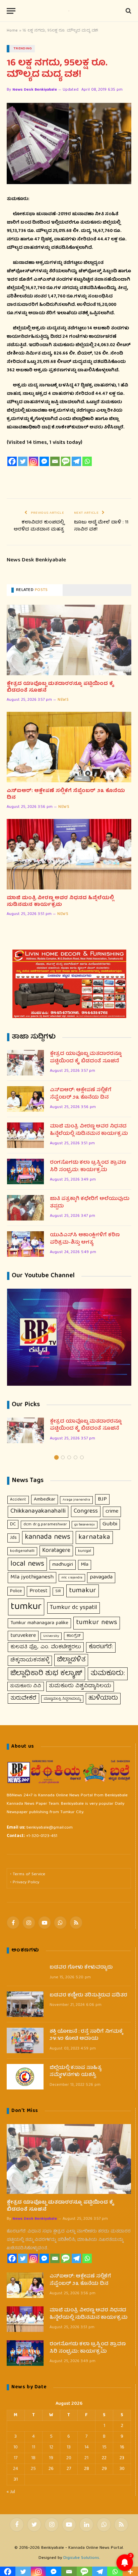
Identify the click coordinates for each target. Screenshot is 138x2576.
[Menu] (11, 11)
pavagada (101, 1577)
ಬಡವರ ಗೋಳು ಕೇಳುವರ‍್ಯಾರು (81, 1968)
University (51, 1636)
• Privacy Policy (25, 1882)
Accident (18, 1500)
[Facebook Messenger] (44, 461)
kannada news (48, 1537)
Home (12, 31)
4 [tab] (76, 1457)
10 (16, 2447)
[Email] (55, 461)
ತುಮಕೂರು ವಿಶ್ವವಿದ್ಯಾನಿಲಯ (80, 1686)
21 (86, 2458)
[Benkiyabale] (69, 11)
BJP (102, 1499)
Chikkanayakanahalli (38, 1511)
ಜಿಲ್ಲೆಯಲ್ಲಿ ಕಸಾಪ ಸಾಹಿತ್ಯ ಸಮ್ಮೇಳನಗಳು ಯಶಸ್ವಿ (76, 2072)
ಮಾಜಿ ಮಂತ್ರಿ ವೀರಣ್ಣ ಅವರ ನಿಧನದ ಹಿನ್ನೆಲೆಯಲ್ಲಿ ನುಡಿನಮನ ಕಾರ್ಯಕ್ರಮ (60, 902)
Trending (23, 49)
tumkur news (97, 1623)
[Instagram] (33, 461)
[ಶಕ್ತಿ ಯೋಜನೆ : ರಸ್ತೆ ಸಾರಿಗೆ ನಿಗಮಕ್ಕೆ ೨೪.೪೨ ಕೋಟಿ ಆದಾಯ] (25, 2040)
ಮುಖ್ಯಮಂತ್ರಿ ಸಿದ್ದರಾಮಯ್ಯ (62, 1699)
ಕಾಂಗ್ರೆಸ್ (74, 1636)
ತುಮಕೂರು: (108, 1674)
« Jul (11, 2492)
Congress (86, 1511)
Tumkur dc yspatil (74, 1608)
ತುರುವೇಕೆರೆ (23, 1698)
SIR (58, 1591)
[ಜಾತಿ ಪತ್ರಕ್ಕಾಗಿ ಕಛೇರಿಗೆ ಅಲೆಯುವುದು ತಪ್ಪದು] (25, 1208)
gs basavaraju (85, 1525)
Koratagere (56, 1551)
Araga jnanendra (76, 1500)
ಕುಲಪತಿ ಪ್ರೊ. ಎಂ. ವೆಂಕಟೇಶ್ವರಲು (46, 1647)
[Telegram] (76, 461)
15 (104, 2447)
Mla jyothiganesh (32, 1577)
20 (69, 2458)
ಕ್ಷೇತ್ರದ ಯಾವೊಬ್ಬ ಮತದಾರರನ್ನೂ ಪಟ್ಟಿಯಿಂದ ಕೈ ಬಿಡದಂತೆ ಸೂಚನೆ (60, 687)
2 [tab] (63, 1457)
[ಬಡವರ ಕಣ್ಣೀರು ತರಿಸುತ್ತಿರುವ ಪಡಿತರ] (25, 2004)
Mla (85, 1565)
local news (27, 1564)
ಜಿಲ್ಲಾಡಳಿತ (71, 1660)
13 (69, 2447)
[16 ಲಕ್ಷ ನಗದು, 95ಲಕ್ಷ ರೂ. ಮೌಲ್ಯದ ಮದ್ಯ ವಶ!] (69, 144)
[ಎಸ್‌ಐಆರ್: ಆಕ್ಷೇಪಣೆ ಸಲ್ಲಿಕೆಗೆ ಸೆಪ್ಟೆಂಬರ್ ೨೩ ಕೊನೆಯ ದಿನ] (69, 747)
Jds (13, 1538)
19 (51, 2458)
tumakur (83, 1591)
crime (112, 1511)
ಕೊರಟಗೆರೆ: (101, 1647)
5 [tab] (82, 1457)
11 (33, 2447)
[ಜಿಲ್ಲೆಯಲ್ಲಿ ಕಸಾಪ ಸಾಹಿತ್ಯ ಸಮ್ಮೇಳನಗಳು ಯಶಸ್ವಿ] (25, 2077)
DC (13, 1524)
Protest (39, 1591)
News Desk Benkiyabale (35, 90)
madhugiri (63, 1565)
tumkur (26, 1607)
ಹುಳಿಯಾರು (103, 1698)
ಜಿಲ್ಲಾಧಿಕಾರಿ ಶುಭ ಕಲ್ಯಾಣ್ (46, 1674)
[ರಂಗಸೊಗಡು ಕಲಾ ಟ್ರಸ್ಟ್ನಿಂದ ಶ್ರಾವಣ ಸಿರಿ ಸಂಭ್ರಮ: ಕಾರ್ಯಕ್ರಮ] (25, 1171)
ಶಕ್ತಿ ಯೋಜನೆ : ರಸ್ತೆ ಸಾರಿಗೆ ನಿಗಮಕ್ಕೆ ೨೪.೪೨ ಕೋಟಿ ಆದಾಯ (86, 2036)
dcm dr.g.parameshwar (45, 1525)
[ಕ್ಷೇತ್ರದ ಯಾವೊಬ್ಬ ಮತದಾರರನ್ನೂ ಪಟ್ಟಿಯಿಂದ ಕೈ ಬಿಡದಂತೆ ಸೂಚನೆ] (69, 640)
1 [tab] (56, 1457)
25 (33, 2469)
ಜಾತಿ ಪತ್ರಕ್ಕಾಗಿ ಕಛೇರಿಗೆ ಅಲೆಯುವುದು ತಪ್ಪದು (90, 1203)
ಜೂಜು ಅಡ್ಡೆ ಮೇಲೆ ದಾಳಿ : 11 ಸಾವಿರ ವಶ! (101, 526)
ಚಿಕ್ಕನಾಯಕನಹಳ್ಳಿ (30, 1660)
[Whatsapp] (87, 461)
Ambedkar (45, 1500)
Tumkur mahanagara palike (39, 1623)
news (63, 700)
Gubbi (110, 1524)
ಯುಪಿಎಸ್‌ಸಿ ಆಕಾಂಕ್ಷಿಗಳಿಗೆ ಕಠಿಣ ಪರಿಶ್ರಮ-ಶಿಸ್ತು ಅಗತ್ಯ (85, 1239)
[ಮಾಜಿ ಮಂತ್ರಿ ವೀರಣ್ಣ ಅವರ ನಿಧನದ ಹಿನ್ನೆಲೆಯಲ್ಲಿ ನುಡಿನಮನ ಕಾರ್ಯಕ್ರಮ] (69, 854)
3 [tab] (69, 1457)
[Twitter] (23, 461)
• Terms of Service (28, 1874)
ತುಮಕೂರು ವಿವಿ (26, 1686)
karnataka (94, 1537)
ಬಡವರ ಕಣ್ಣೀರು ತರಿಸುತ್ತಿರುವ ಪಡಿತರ (88, 1996)
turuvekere (23, 1636)
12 (51, 2447)
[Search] (128, 11)
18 (33, 2458)
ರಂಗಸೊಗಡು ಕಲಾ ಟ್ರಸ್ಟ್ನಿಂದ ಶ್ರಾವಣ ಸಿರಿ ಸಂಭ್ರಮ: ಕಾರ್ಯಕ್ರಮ (88, 1167)
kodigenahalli (22, 1551)
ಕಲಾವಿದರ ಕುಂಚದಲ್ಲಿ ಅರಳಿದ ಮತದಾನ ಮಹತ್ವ (39, 526)
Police (16, 1591)
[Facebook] (12, 461)
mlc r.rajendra (72, 1578)
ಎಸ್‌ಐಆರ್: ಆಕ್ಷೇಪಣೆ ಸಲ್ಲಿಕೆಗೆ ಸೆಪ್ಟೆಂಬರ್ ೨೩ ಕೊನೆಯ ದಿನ (66, 795)
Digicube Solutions (81, 2558)
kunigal (85, 1551)
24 (16, 2469)
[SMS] (66, 461)
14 (87, 2447)
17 (16, 2458)
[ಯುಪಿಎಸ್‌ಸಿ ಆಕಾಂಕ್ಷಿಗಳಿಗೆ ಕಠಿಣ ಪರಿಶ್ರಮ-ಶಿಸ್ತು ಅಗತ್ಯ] (25, 1244)
